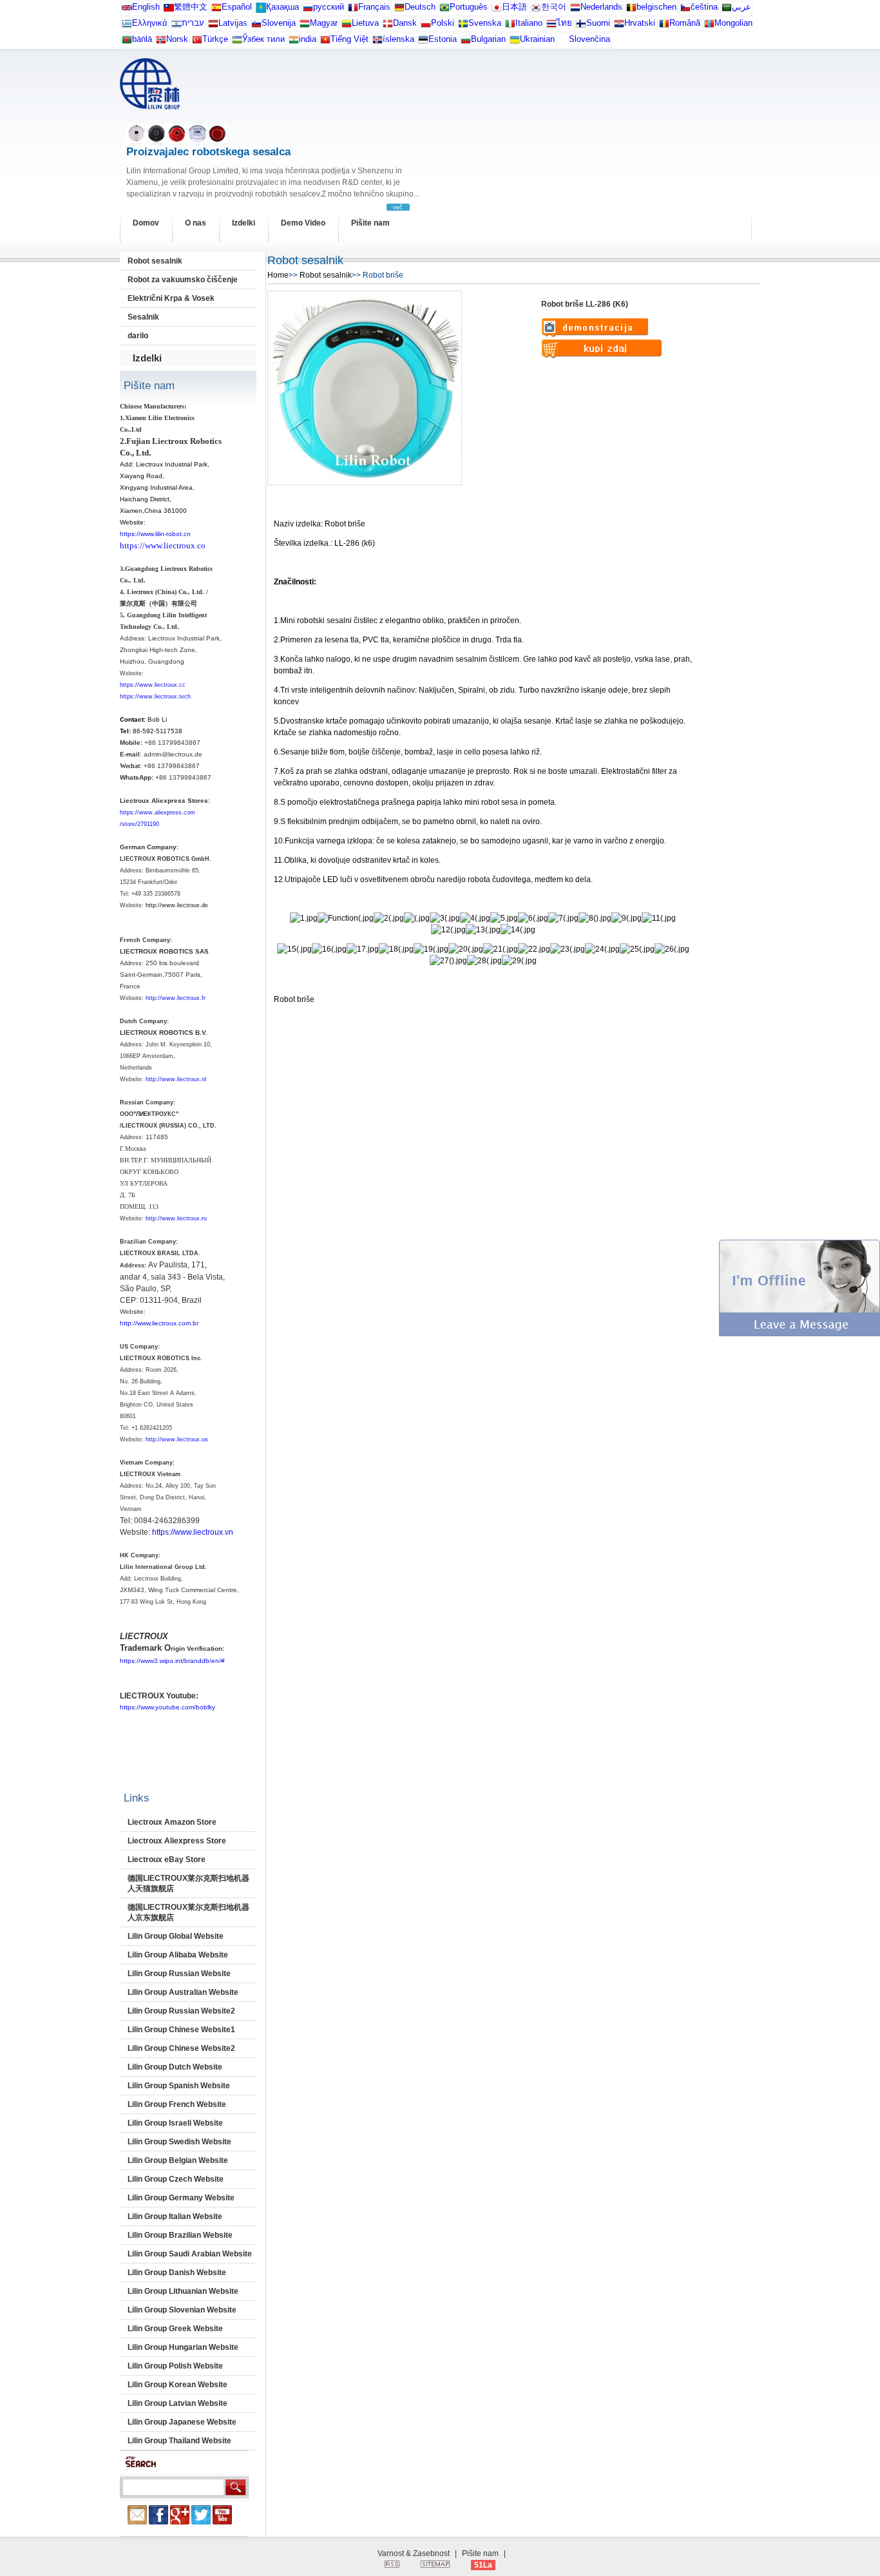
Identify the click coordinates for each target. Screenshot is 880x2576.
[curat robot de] (664, 26)
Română (685, 23)
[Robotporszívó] (305, 26)
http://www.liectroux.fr (176, 998)
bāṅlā (142, 39)
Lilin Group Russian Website (179, 1974)
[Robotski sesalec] (256, 26)
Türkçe (215, 39)
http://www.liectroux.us (177, 1439)
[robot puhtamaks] (423, 42)
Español (237, 7)
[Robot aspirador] (216, 10)
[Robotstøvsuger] (388, 26)
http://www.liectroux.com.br (159, 1323)
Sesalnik (143, 317)
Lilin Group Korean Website (177, 2385)
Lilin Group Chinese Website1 (181, 2030)
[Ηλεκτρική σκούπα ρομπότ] (127, 26)
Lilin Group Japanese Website (182, 2422)
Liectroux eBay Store (167, 1860)
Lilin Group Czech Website (176, 2179)
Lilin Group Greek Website (175, 2329)
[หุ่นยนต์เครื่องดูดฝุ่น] (551, 26)
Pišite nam (370, 223)
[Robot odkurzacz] (426, 26)
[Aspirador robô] (445, 10)
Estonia (443, 39)
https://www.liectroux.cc (153, 685)
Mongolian (733, 23)
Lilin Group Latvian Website (177, 2403)
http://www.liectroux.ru (176, 1218)
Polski (443, 23)
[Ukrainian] (515, 42)
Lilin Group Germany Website (181, 2198)
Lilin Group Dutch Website (175, 2067)
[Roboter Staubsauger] (399, 10)
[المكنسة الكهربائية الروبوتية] (727, 10)
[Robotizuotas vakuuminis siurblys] (347, 26)
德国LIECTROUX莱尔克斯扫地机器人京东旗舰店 (188, 1912)
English (146, 7)
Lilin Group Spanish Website (179, 2086)
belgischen (656, 7)
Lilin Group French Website (177, 2104)
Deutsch (420, 7)
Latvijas (233, 23)
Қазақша (282, 7)
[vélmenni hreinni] (378, 42)
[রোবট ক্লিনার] (127, 42)
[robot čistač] (619, 26)
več (398, 207)
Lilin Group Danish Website (177, 2273)
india (308, 39)
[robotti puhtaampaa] (581, 26)
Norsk (177, 39)
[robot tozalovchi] (237, 42)
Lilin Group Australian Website (183, 1992)
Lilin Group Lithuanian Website (183, 2291)
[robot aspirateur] (631, 10)
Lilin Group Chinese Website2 (181, 2048)
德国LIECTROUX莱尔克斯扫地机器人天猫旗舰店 (188, 1883)
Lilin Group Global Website (176, 1936)
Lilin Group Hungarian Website (183, 2347)
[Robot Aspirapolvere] (510, 26)
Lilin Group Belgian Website (178, 2160)
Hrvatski (640, 23)
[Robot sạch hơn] (325, 42)
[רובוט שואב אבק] (177, 26)
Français (374, 7)
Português (469, 7)
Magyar (324, 23)
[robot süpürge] (197, 42)
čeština (704, 7)
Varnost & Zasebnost (414, 2553)
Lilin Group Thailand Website (179, 2441)
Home (278, 275)
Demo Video (303, 223)
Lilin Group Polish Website (175, 2366)
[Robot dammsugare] (463, 26)
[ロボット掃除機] (497, 10)
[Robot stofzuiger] (575, 10)
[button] (799, 1334)
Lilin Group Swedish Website (179, 2142)
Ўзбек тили (263, 39)
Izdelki (244, 223)
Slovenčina (589, 39)
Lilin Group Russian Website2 (181, 2011)
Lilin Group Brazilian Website (180, 2235)
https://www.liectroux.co (163, 545)
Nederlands (601, 7)
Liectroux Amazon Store (172, 1822)
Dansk (405, 23)
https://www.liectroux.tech (155, 697)
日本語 (514, 7)
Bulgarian (488, 39)
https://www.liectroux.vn (193, 1532)
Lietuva (365, 23)
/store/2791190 (139, 824)
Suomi (598, 23)
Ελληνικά (150, 23)
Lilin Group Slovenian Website (182, 2310)
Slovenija (279, 23)
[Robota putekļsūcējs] (213, 26)
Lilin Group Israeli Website (175, 2123)
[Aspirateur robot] (353, 10)
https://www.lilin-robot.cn (155, 534)
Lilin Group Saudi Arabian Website (190, 2254)
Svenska (485, 23)
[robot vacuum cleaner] (127, 10)
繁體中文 (191, 7)
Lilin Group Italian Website (175, 2216)
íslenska (398, 39)
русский (329, 7)
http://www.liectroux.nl (176, 1079)
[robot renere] (161, 42)
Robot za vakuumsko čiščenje (183, 280)
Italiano (529, 23)
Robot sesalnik (155, 261)
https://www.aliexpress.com (158, 812)
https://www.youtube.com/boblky (167, 1707)
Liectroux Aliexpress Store (177, 1841)
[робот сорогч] (709, 26)
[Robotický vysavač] (685, 10)
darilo (138, 336)
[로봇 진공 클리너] (536, 10)
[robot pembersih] (294, 42)
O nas (196, 223)
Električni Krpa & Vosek (171, 298)
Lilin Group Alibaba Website (178, 1955)
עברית (193, 23)
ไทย (564, 23)
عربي (741, 7)
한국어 (554, 7)
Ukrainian (537, 39)
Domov (146, 223)
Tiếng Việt (349, 39)
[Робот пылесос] (261, 10)
